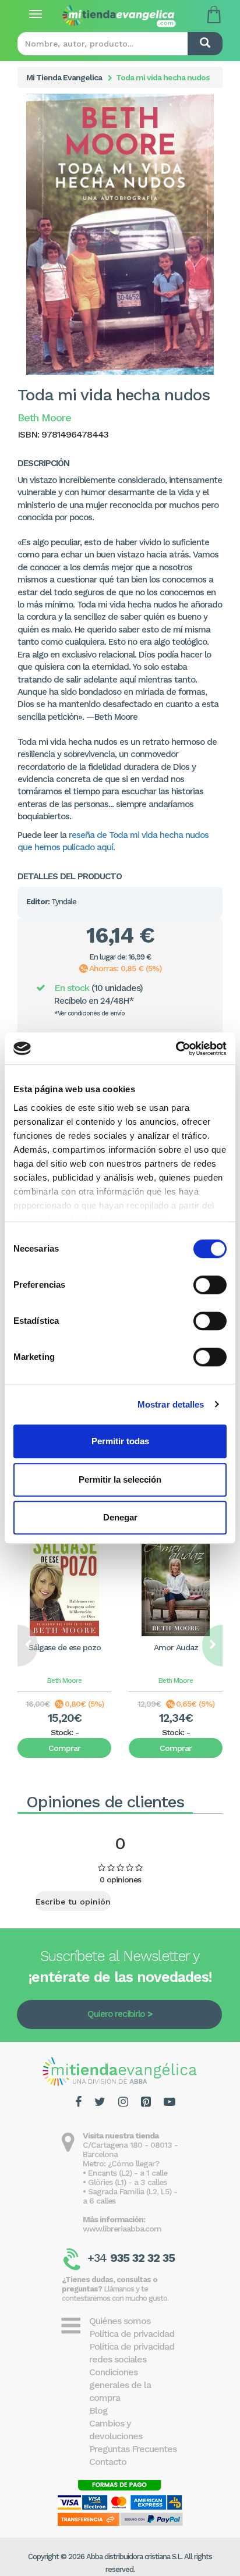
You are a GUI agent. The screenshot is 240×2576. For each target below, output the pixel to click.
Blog (98, 2410)
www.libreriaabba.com (122, 2229)
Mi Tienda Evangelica (64, 77)
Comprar (64, 1748)
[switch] (210, 1285)
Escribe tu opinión (73, 1902)
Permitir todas (120, 1441)
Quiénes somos (120, 2321)
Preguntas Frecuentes (133, 2449)
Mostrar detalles (171, 1404)
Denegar (120, 1517)
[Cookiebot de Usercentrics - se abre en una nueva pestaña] (176, 1049)
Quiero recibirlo (116, 2014)
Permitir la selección (120, 1479)
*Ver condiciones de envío (89, 1013)
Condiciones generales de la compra (120, 2385)
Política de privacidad (132, 2334)
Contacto (108, 2462)
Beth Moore (64, 1680)
